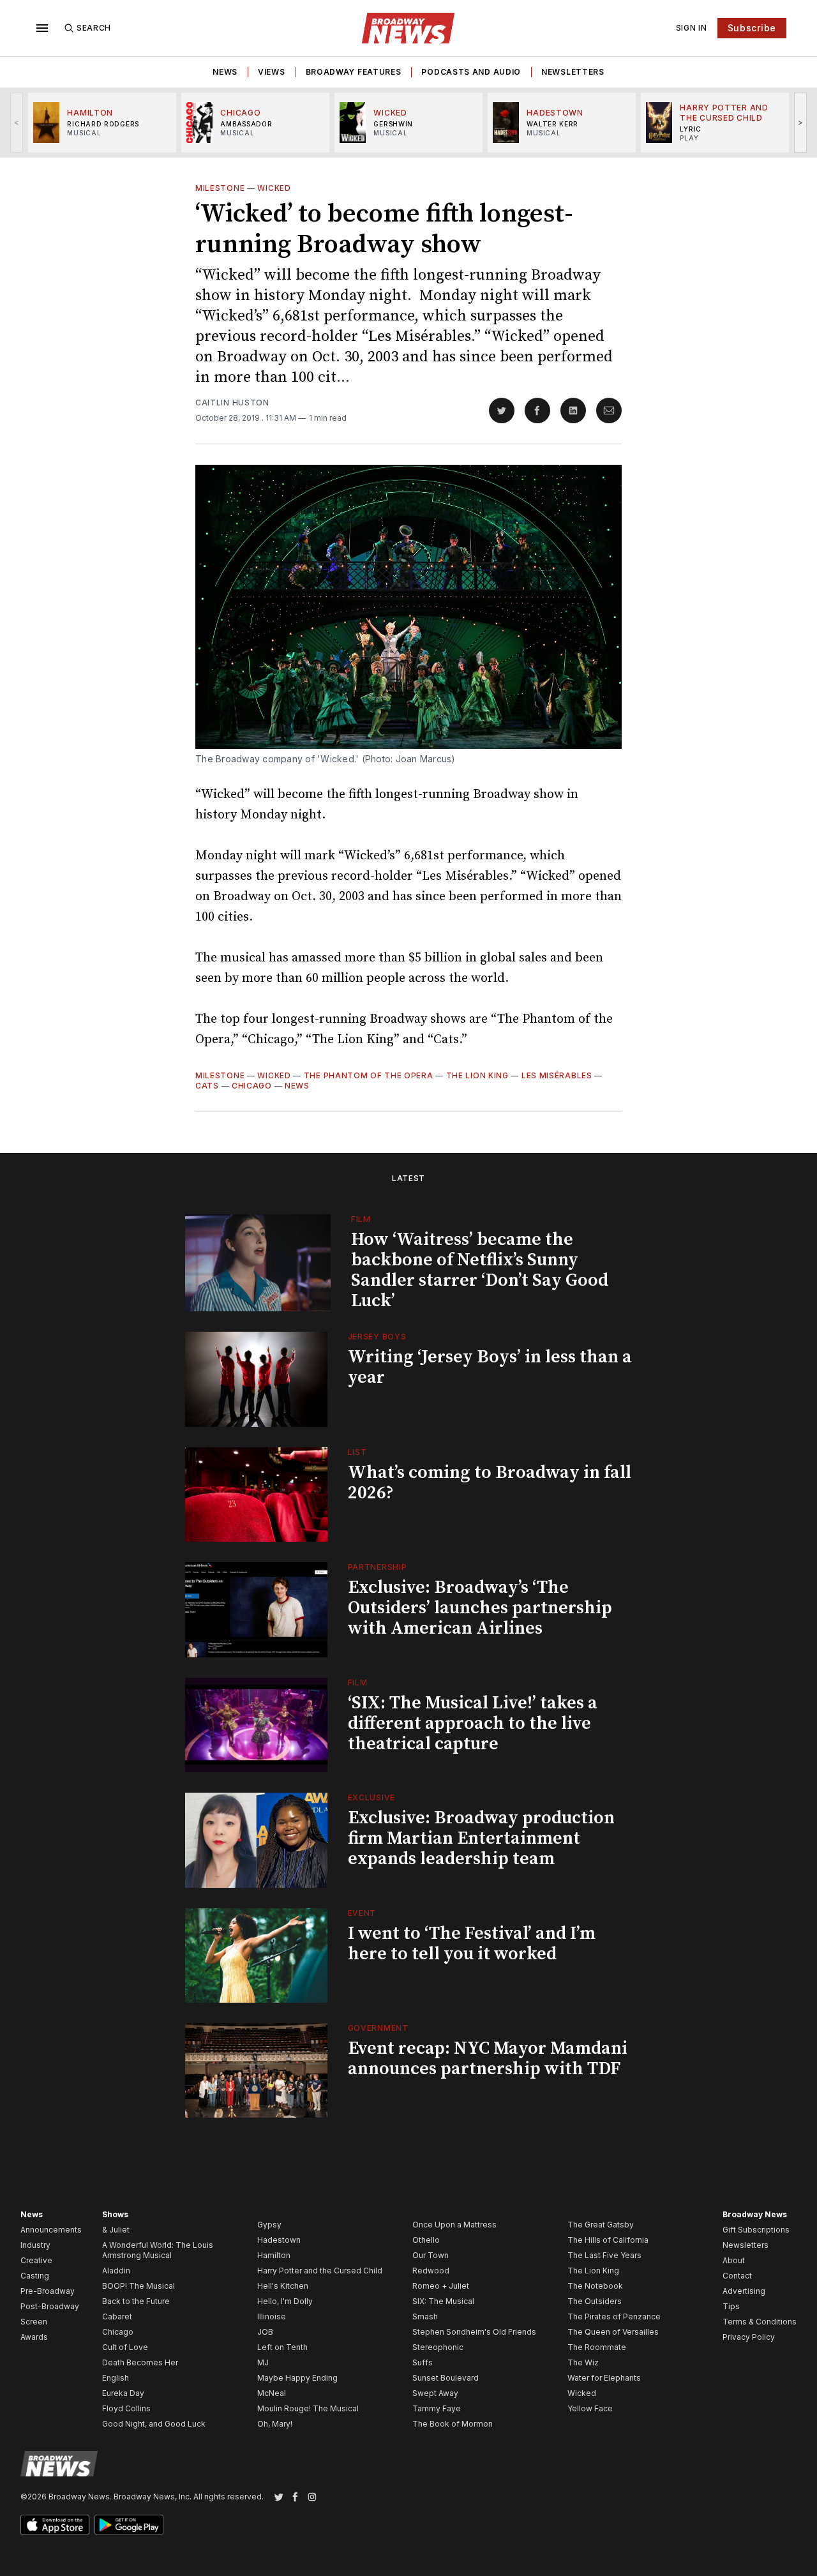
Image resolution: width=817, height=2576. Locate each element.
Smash (425, 2316)
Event (362, 1913)
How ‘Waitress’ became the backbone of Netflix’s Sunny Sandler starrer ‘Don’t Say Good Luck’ (480, 1270)
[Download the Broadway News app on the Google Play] (129, 2525)
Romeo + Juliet (441, 2286)
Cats (207, 1086)
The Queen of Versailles (613, 2332)
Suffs (423, 2362)
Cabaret (117, 2316)
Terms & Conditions (760, 2322)
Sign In (692, 28)
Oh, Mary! (275, 2424)
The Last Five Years (604, 2255)
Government (378, 2028)
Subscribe (752, 28)
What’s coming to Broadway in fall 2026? (490, 1483)
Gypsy (269, 2225)
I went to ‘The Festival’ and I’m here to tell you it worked (472, 1944)
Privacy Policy (749, 2337)
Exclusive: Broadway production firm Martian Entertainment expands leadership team (481, 1838)
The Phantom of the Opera (369, 1075)
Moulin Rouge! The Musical (308, 2408)
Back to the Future (136, 2301)
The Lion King (477, 1075)
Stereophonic (438, 2347)
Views (272, 72)
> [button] (801, 122)
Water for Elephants (604, 2378)
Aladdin (116, 2271)
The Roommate (597, 2347)
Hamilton (274, 2255)
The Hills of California (608, 2240)
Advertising (744, 2291)
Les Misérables (557, 1075)
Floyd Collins (126, 2408)
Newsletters (573, 72)
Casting (35, 2276)
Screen (34, 2322)
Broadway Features (354, 72)
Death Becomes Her (140, 2362)
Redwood (431, 2271)
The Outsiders (595, 2301)
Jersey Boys (377, 1337)
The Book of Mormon (453, 2424)
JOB (265, 2332)
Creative (36, 2260)
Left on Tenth (282, 2347)
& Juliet (116, 2230)
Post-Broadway (50, 2306)
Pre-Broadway (48, 2291)
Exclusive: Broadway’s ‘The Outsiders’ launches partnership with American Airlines (480, 1608)
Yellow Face (590, 2408)
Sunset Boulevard (446, 2378)
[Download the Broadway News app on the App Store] (55, 2525)
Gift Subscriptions (756, 2230)
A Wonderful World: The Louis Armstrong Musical (158, 2250)
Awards (34, 2337)
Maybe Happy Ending (297, 2378)
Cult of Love (125, 2347)
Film (361, 1219)
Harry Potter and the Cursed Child (320, 2271)
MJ (263, 2362)
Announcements (51, 2230)
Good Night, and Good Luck (154, 2424)
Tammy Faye (437, 2408)
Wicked (274, 188)
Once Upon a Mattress (454, 2225)
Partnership (378, 1567)
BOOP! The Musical (139, 2286)
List (357, 1452)
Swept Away (435, 2393)
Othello (426, 2240)
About (734, 2260)
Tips (731, 2306)
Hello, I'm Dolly (285, 2301)
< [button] (17, 122)
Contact (737, 2276)
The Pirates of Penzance (614, 2316)
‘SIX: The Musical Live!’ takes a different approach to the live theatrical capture (473, 1723)
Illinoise (272, 2316)
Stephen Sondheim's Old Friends (474, 2332)
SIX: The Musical (443, 2301)
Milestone (220, 188)
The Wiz (583, 2362)
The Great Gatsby (601, 2225)
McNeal (272, 2393)
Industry (35, 2245)
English (116, 2378)
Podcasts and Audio (471, 72)
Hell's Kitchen (283, 2286)
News (225, 72)
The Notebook (595, 2286)
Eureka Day (123, 2393)
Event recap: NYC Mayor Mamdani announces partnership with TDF (488, 2059)
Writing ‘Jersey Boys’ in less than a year (490, 1367)
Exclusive (371, 1797)
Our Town (431, 2255)
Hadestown (279, 2240)
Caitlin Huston (232, 403)
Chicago (252, 1086)
